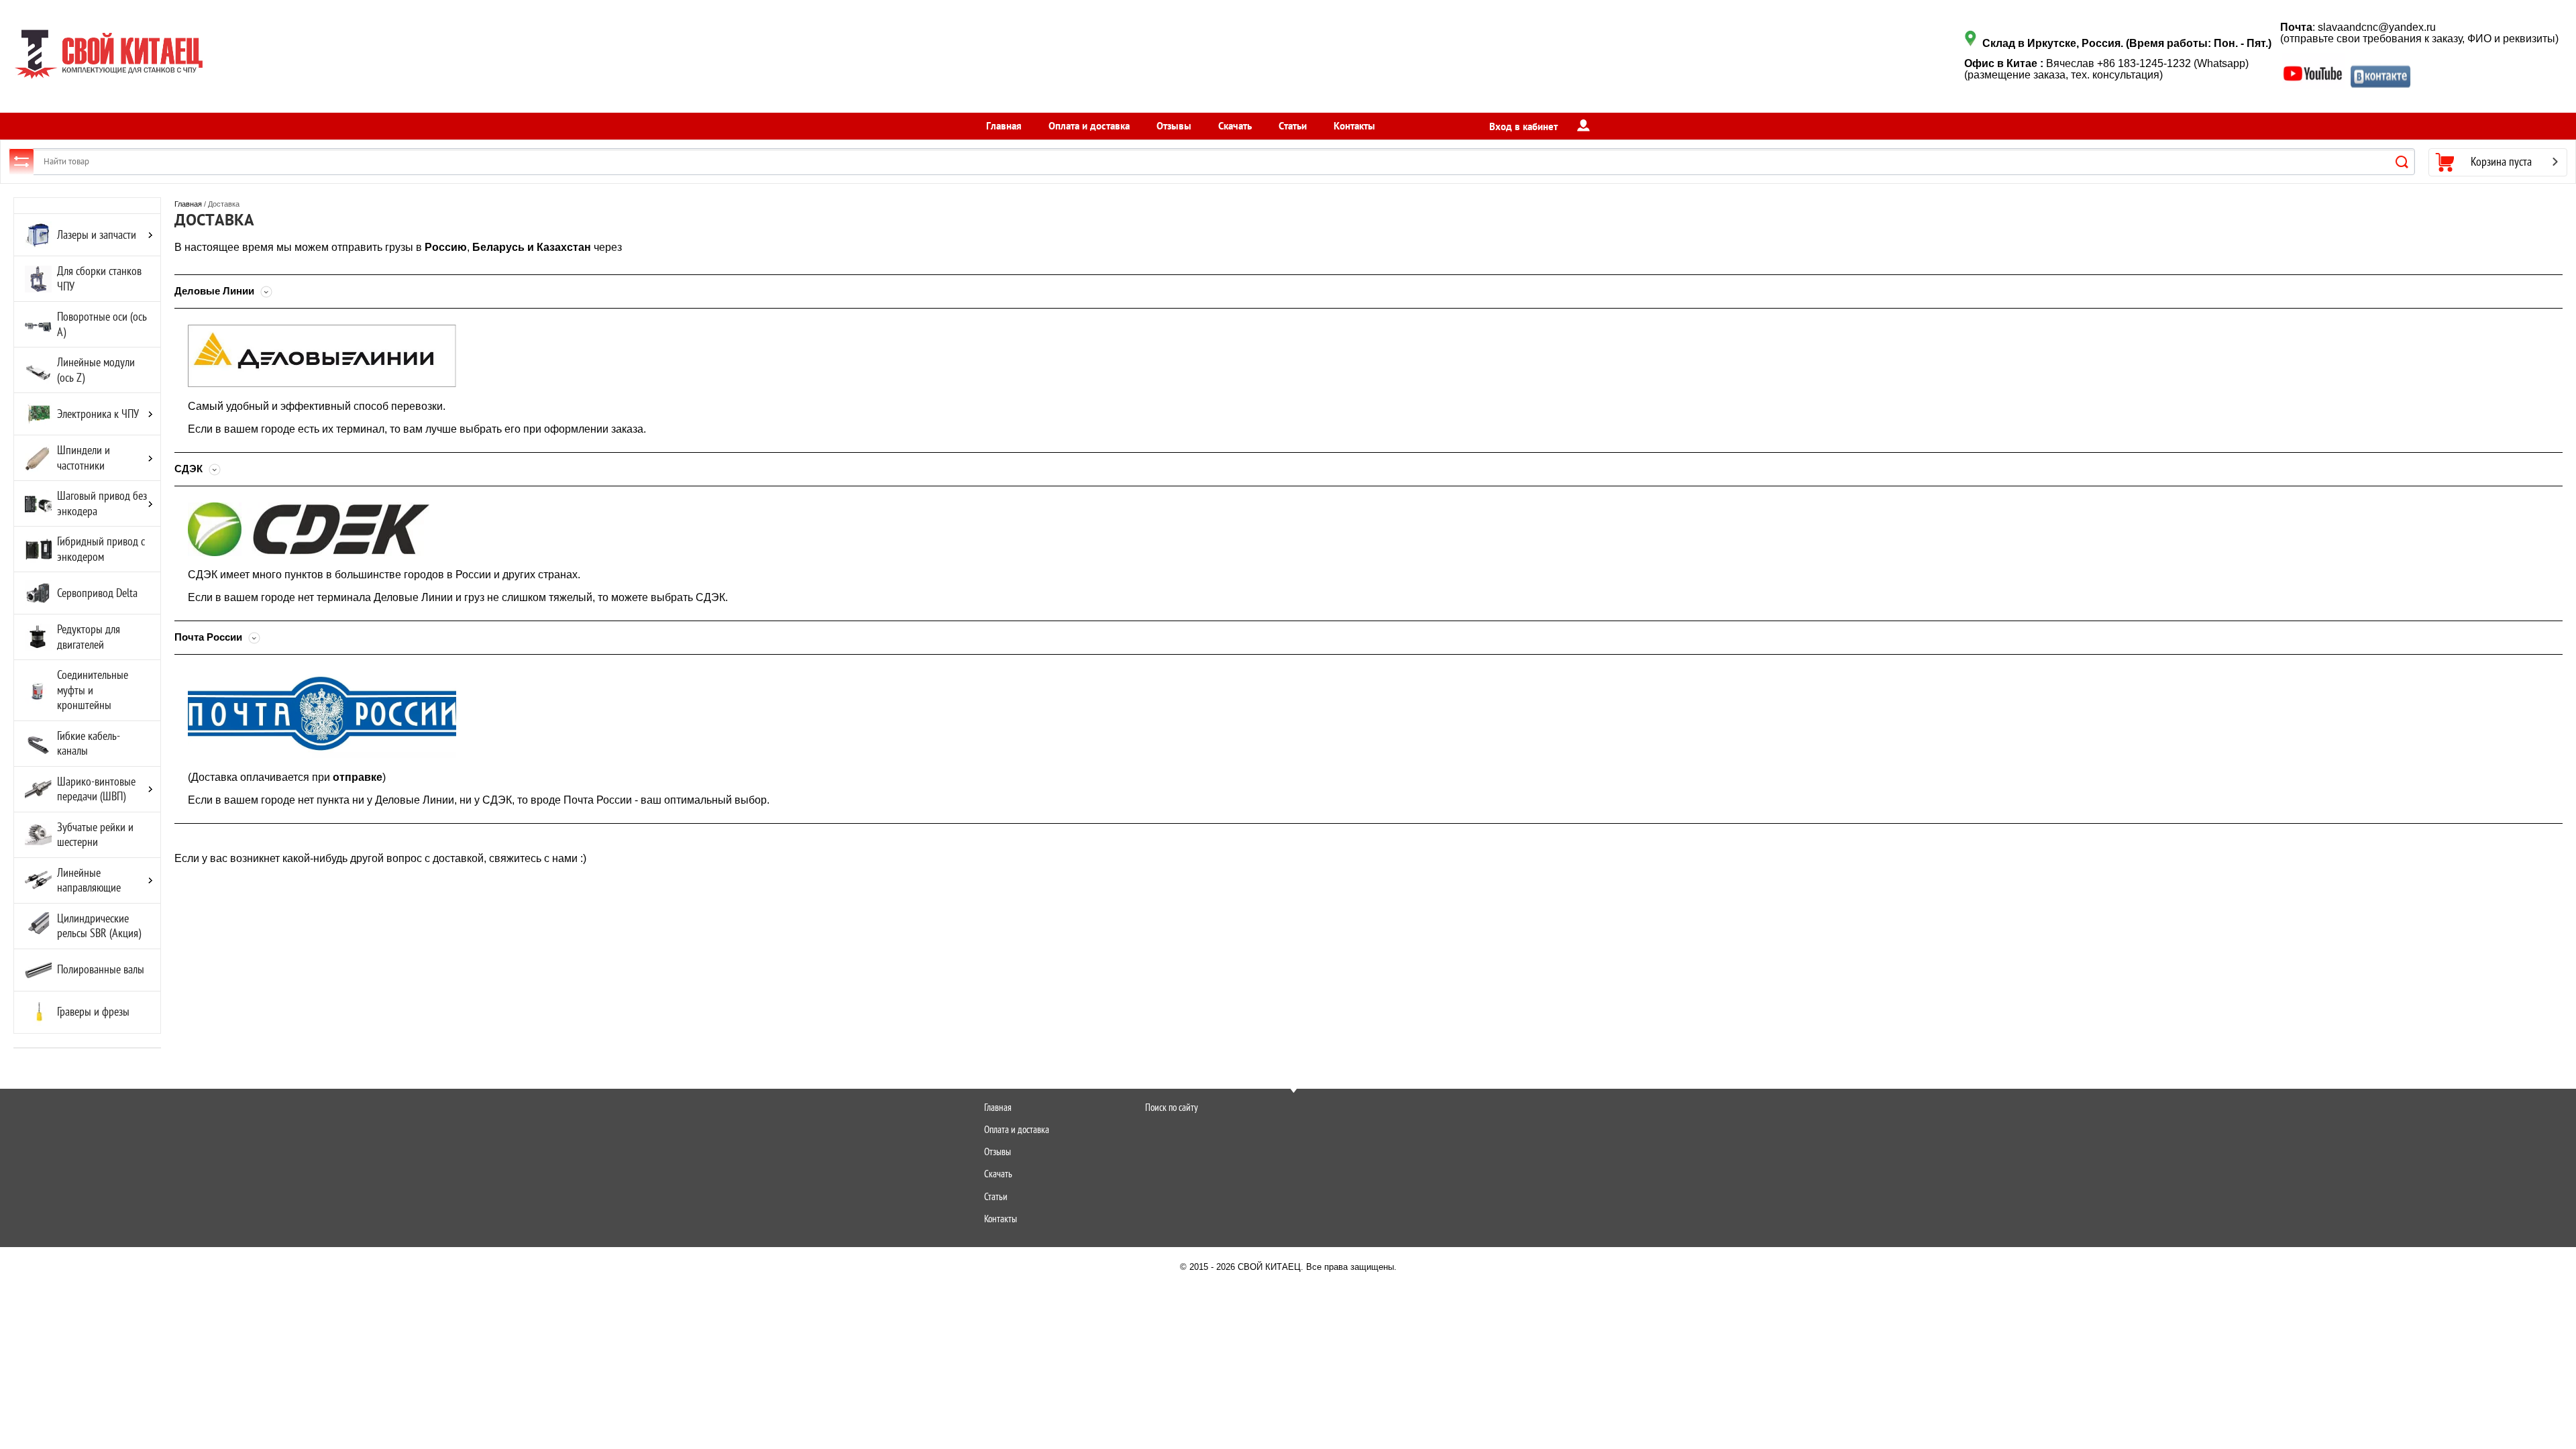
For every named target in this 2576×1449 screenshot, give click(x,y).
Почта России (210, 637)
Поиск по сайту (1172, 1107)
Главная (1004, 126)
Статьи (1293, 126)
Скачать (1235, 126)
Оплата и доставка (1089, 126)
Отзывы (1174, 126)
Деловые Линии (216, 291)
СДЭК (190, 469)
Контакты (1354, 126)
